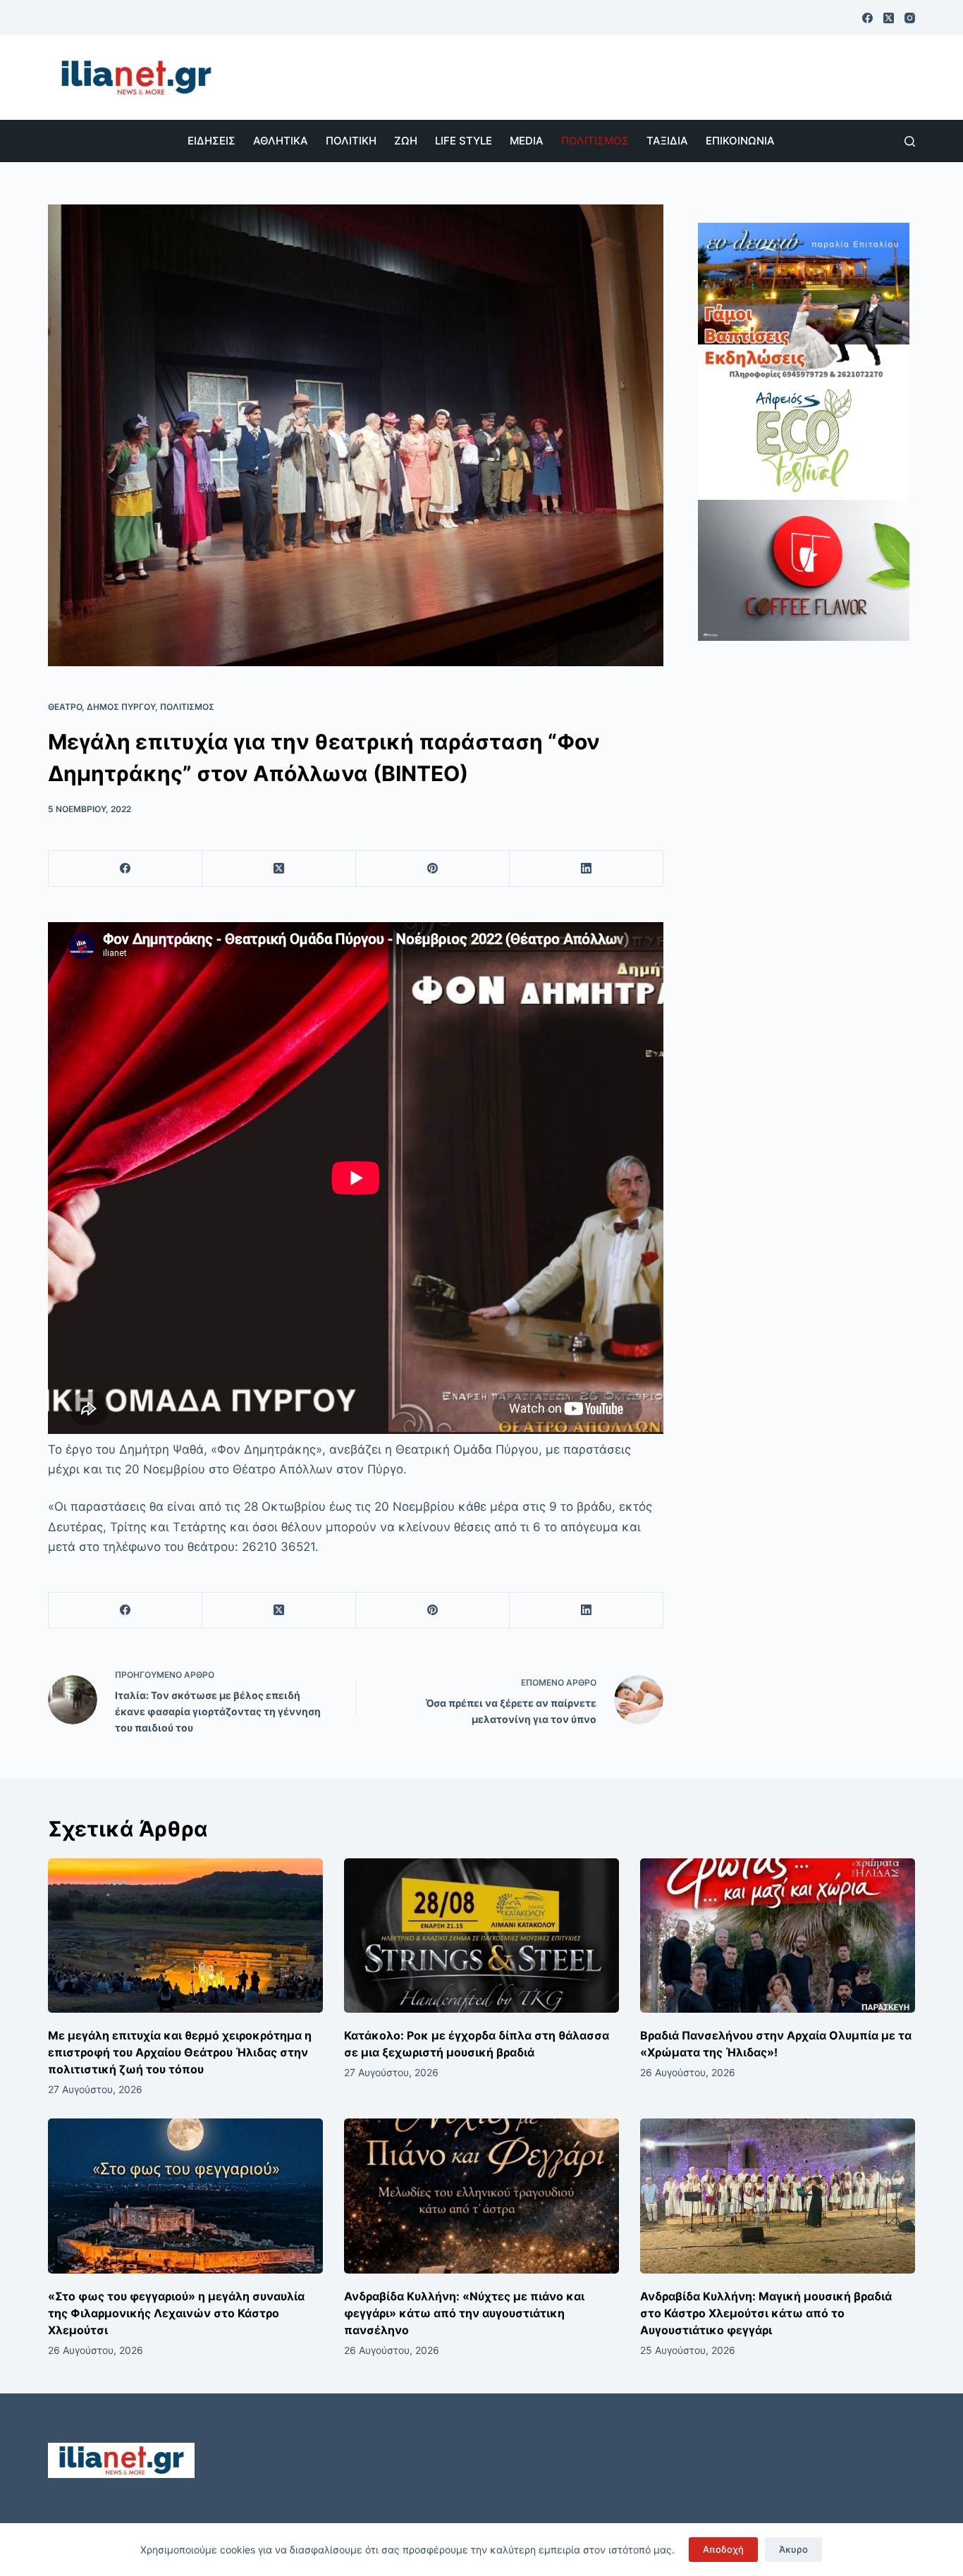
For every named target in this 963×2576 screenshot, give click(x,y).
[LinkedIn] (587, 869)
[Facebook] (867, 18)
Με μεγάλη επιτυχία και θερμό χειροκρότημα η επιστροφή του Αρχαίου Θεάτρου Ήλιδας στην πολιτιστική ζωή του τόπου (180, 2052)
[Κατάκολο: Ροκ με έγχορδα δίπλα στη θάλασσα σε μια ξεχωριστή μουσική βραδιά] (481, 1936)
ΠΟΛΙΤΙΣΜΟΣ (595, 141)
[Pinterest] (433, 869)
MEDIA (527, 141)
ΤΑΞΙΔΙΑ (667, 141)
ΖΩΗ (406, 141)
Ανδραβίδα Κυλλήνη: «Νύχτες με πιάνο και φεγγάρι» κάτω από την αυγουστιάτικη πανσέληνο (464, 2313)
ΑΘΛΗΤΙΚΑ (281, 141)
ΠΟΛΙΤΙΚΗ (351, 141)
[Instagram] (910, 18)
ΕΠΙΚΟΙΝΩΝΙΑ (740, 141)
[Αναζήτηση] (910, 141)
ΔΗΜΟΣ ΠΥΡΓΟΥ (121, 707)
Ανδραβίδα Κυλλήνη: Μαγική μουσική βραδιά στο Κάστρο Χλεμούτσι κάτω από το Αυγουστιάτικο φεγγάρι (766, 2313)
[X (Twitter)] (889, 18)
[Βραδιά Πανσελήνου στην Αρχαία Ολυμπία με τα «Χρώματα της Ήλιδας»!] (778, 1936)
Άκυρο (793, 2549)
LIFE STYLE (464, 141)
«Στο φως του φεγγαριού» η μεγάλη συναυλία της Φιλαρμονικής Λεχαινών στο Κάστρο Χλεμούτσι (176, 2313)
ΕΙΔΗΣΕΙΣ (211, 141)
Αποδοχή (723, 2549)
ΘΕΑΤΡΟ (65, 707)
